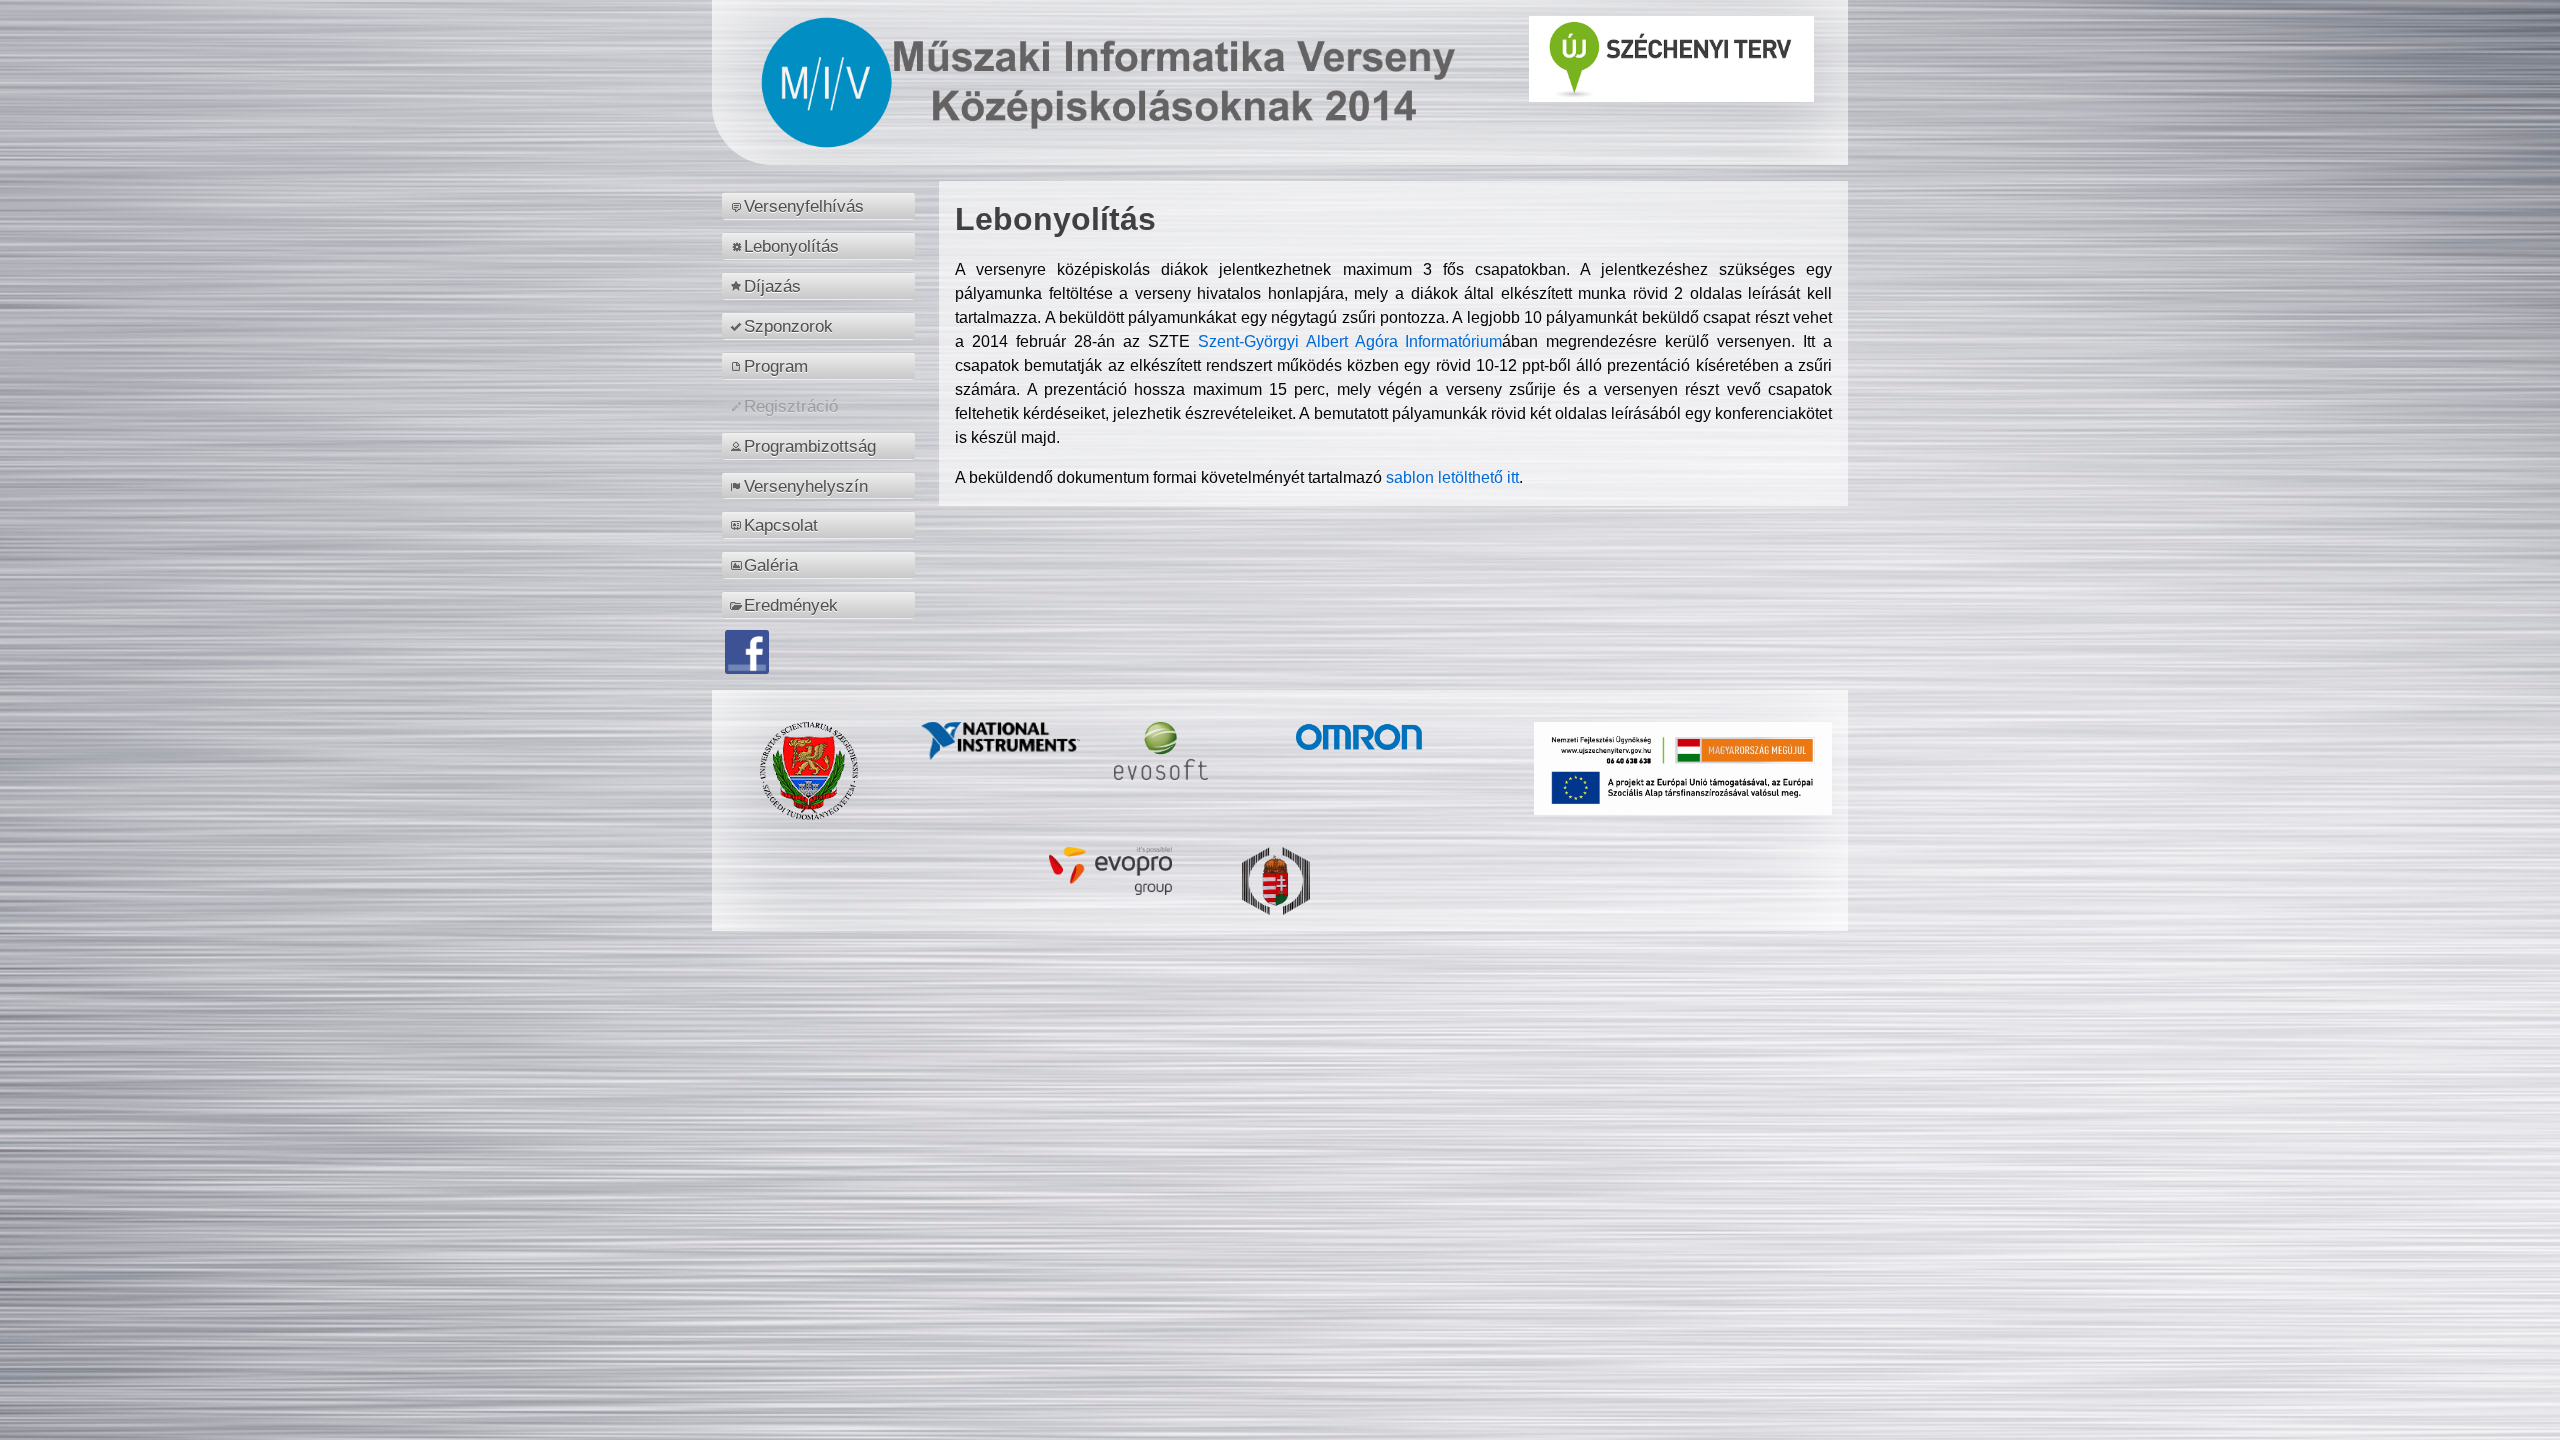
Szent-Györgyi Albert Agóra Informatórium (1350, 341)
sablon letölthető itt (1452, 477)
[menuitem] (821, 206)
